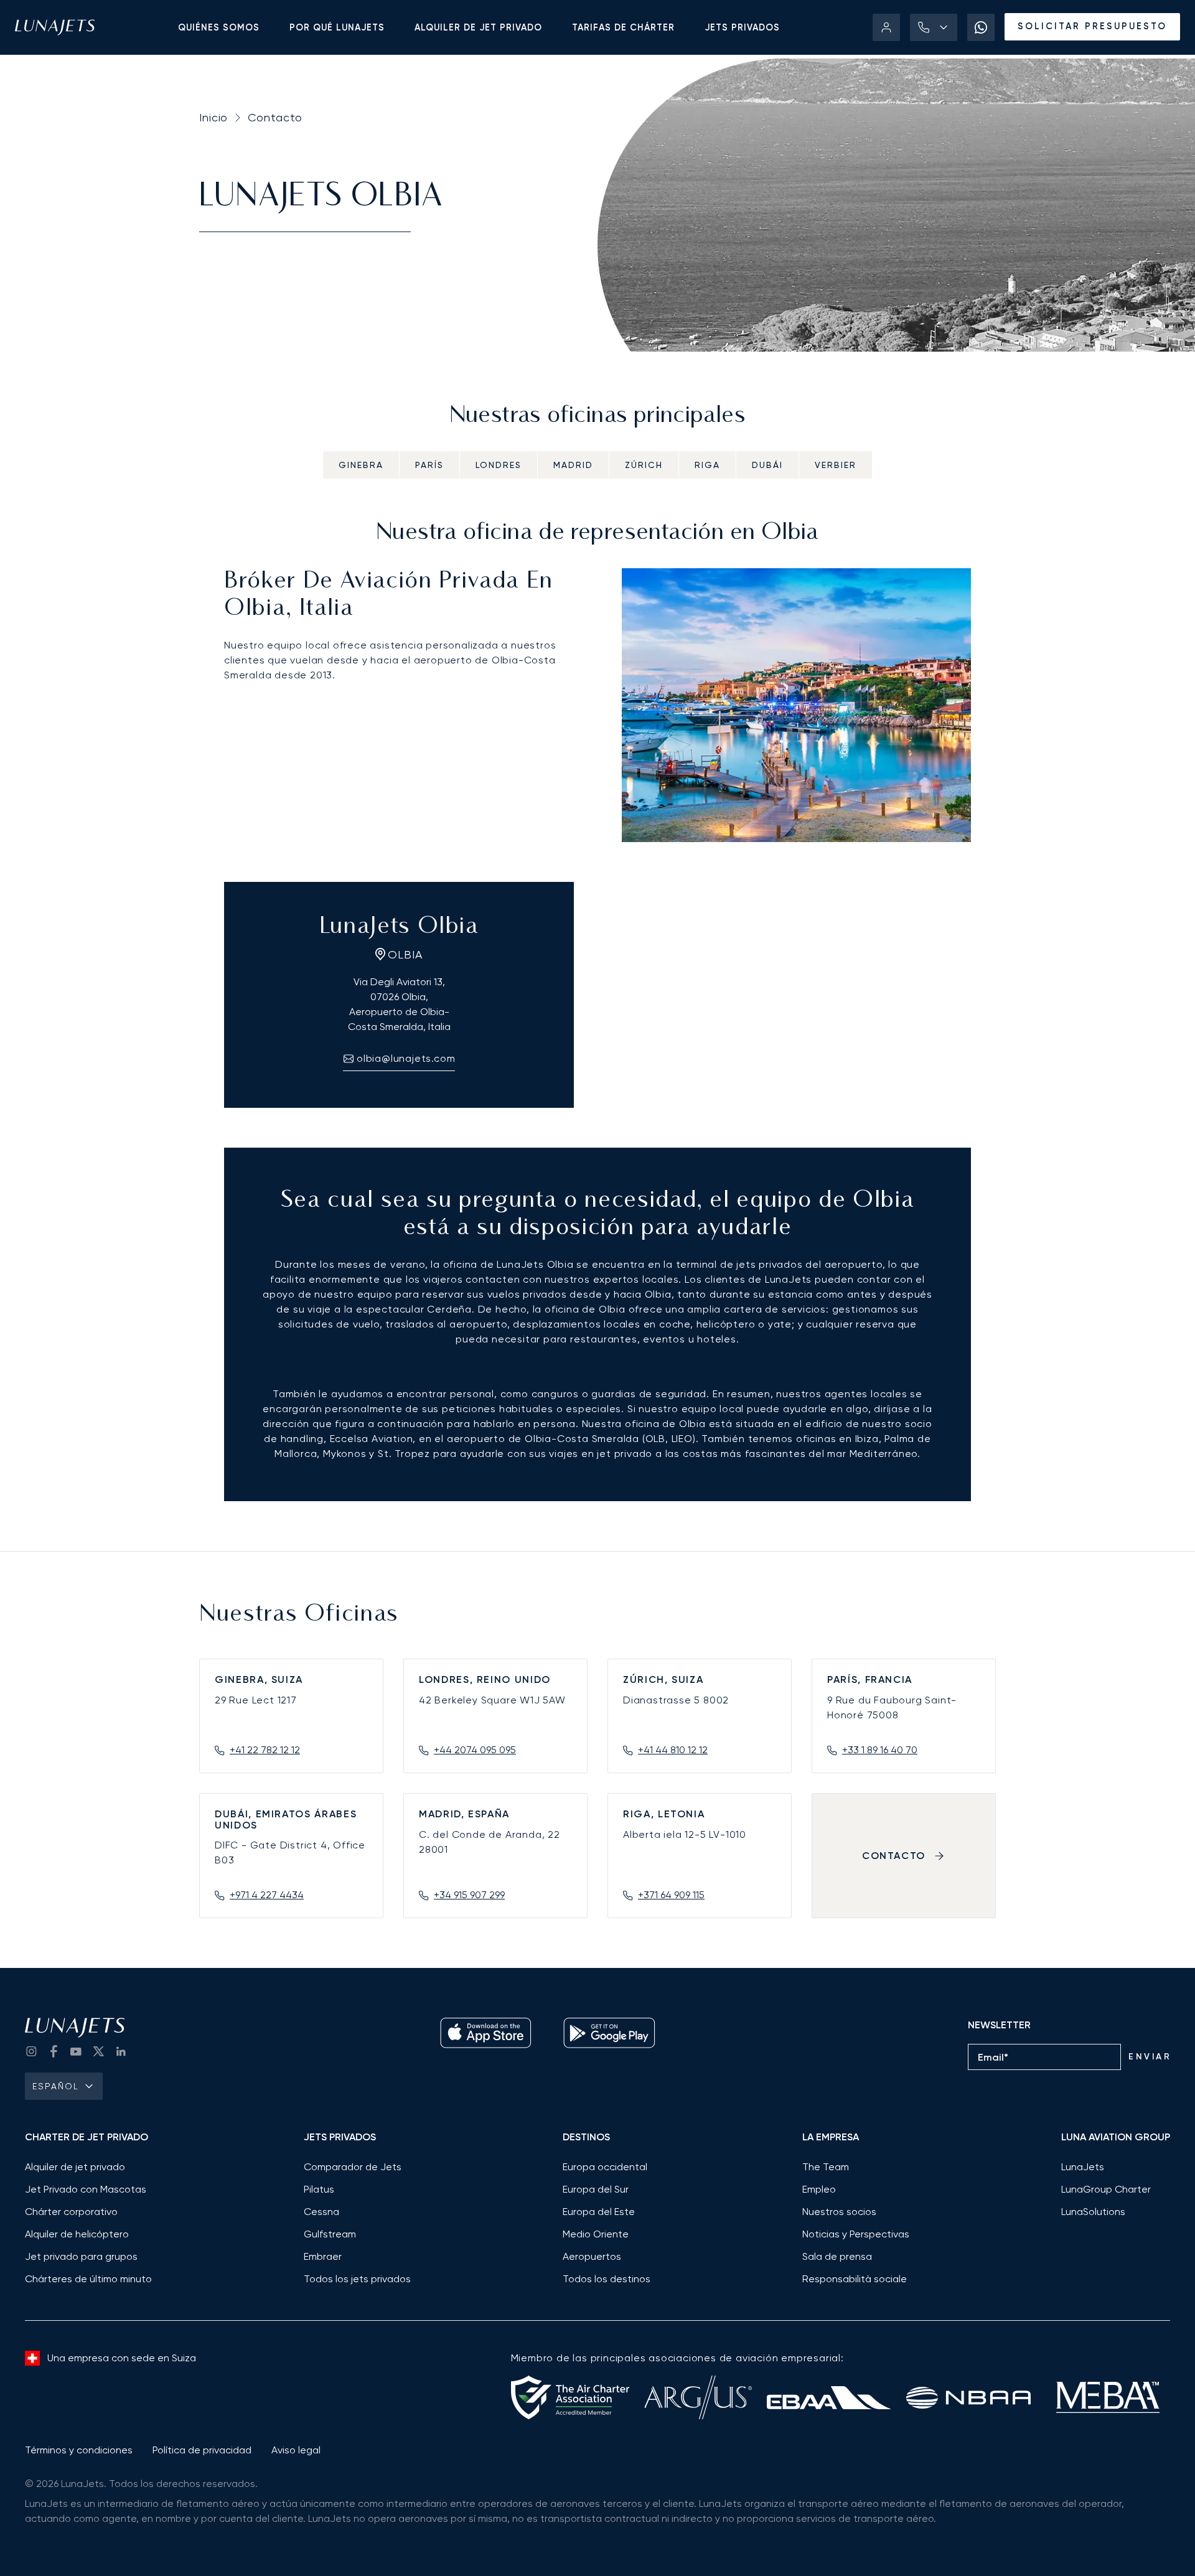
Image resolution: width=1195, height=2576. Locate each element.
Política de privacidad (202, 2450)
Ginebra (361, 465)
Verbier (836, 465)
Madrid (573, 465)
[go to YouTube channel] (76, 2051)
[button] (934, 27)
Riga (707, 465)
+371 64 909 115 (671, 1895)
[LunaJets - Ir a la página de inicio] (55, 27)
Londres (499, 465)
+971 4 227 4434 (267, 1895)
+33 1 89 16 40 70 (880, 1750)
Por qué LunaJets (337, 27)
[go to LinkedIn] (121, 2051)
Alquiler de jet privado (478, 27)
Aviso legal (296, 2450)
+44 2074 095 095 (475, 1750)
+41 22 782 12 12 (265, 1750)
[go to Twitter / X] (98, 2051)
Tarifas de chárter (623, 27)
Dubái (767, 465)
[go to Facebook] (54, 2051)
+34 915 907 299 (469, 1895)
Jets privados (742, 27)
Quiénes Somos (219, 27)
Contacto (275, 117)
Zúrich (644, 465)
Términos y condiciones (79, 2450)
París (429, 465)
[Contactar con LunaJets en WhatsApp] (981, 27)
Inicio (213, 117)
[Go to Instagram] (31, 2051)
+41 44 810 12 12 (673, 1750)
